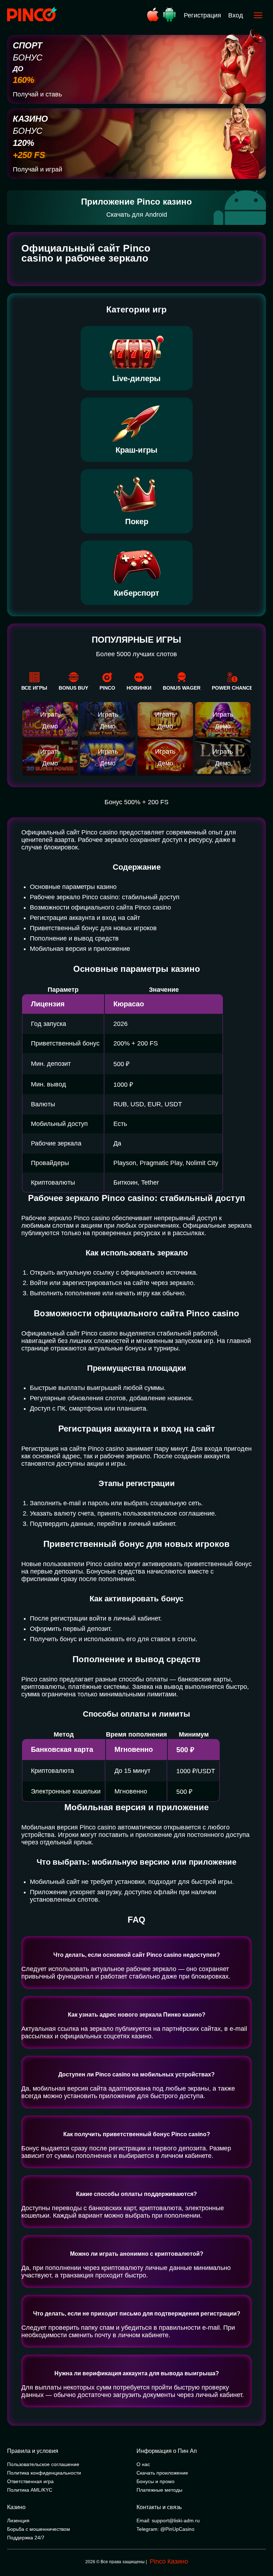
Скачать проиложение (162, 2473)
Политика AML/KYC (30, 2490)
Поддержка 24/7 (26, 2538)
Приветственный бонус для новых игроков (93, 928)
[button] (261, 2546)
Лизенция (18, 2520)
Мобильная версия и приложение (80, 949)
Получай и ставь (37, 94)
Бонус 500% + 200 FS (136, 802)
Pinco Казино (169, 2561)
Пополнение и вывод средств (74, 938)
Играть (50, 715)
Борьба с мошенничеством (39, 2529)
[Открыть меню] (258, 15)
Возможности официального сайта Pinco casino (100, 907)
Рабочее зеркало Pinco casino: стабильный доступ (105, 897)
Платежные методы (159, 2490)
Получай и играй (38, 169)
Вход (236, 15)
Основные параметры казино (73, 887)
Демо (50, 726)
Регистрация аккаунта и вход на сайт (85, 918)
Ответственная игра (30, 2481)
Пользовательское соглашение (43, 2464)
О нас (143, 2464)
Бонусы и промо (156, 2481)
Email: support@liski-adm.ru (168, 2520)
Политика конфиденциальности (44, 2473)
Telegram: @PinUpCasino (165, 2529)
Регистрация (202, 15)
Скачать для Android (137, 215)
